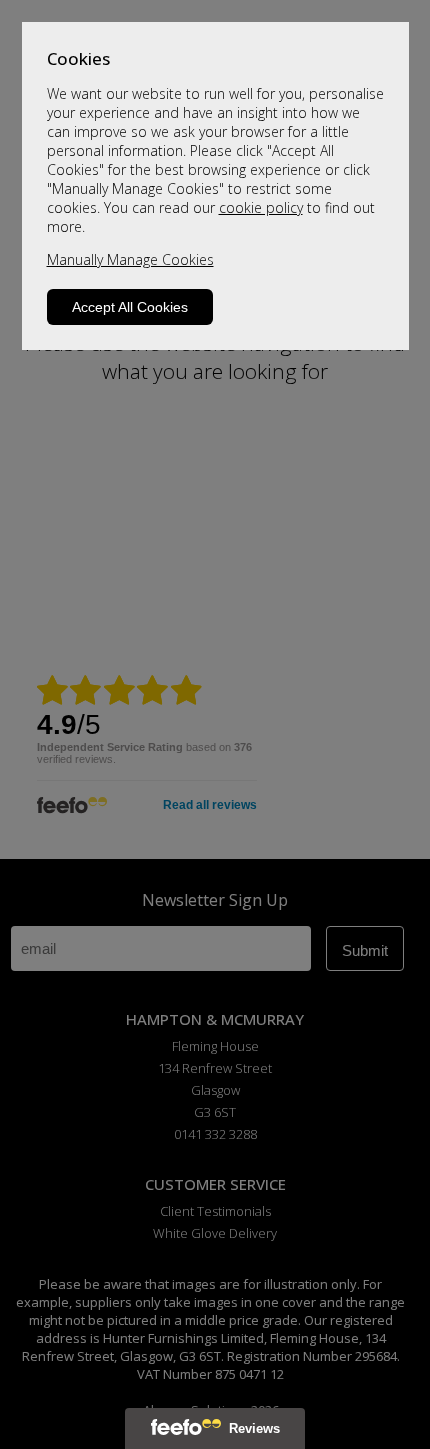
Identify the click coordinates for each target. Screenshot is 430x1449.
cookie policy (261, 207)
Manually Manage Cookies (130, 259)
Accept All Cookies (130, 307)
